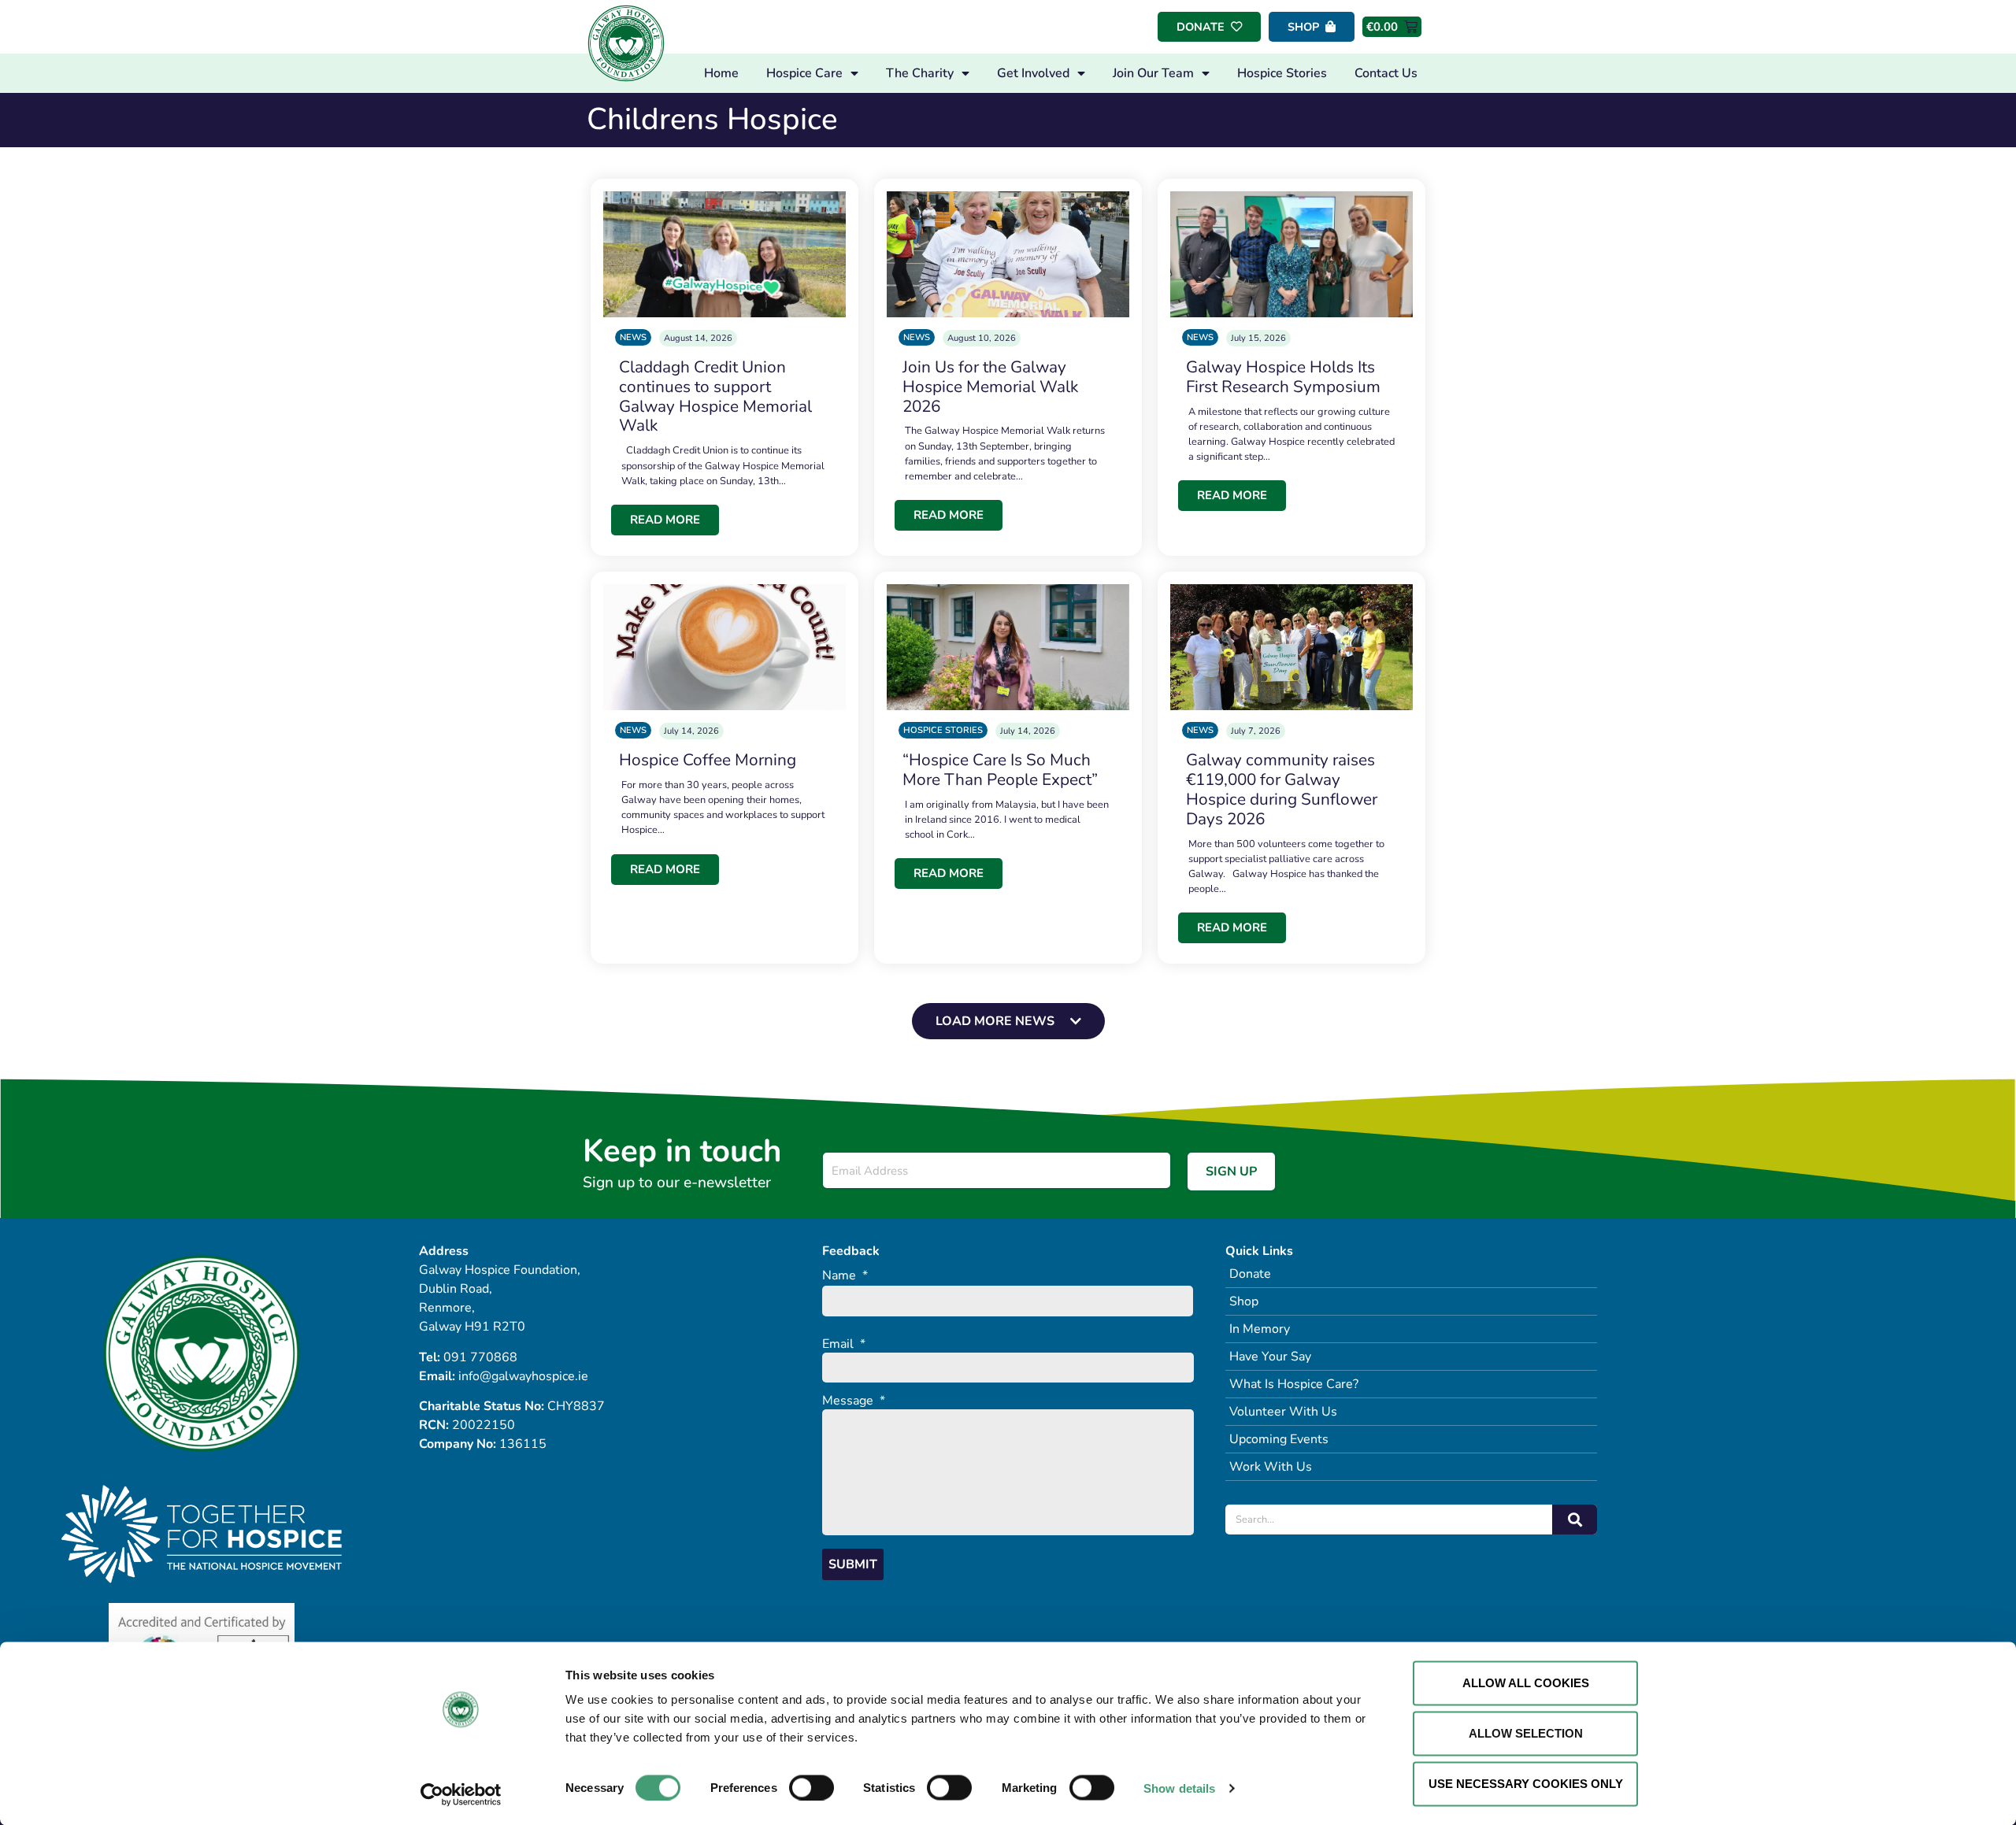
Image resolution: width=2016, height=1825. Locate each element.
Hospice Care (804, 73)
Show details (1179, 1788)
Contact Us (1386, 73)
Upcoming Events (1279, 1439)
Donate (1250, 1274)
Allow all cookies (1526, 1683)
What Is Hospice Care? (1294, 1384)
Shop (1244, 1301)
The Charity (920, 73)
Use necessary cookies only (1526, 1784)
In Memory (1260, 1329)
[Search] (1575, 1520)
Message (854, 1401)
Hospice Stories (1282, 73)
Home (721, 73)
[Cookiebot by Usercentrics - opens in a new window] (461, 1794)
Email (844, 1344)
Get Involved (1033, 73)
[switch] (812, 1787)
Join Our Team (1153, 73)
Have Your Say (1270, 1357)
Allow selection (1526, 1733)
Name (845, 1276)
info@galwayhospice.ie (523, 1376)
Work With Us (1271, 1467)
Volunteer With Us (1283, 1412)
